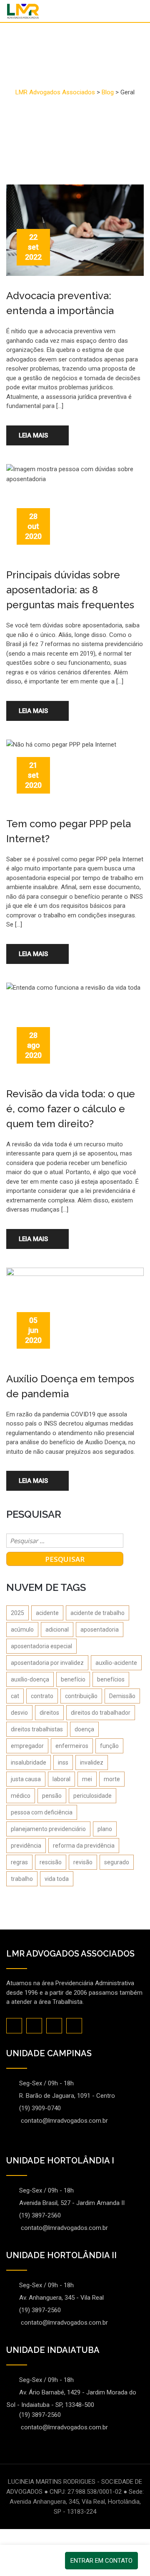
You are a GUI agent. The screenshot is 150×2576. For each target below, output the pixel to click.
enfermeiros (72, 1746)
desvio (19, 1713)
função (109, 1746)
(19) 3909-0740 (40, 2108)
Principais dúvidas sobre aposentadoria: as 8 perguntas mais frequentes (70, 590)
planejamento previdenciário (48, 1829)
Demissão (122, 1696)
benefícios (111, 1679)
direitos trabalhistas (37, 1729)
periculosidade (92, 1796)
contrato (42, 1696)
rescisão (51, 1862)
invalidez (92, 1762)
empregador (27, 1746)
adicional (57, 1630)
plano (105, 1829)
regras (19, 1862)
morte (112, 1779)
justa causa (26, 1779)
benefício (73, 1679)
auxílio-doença (30, 1679)
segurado (117, 1862)
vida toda (57, 1879)
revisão (83, 1862)
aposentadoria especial (41, 1646)
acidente (47, 1613)
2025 (17, 1613)
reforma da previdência (84, 1846)
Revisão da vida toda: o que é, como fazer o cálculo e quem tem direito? (71, 1109)
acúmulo (22, 1630)
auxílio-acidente (116, 1663)
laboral (61, 1779)
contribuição (81, 1696)
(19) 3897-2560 (40, 2215)
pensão (52, 1796)
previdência (26, 1846)
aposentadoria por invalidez (47, 1663)
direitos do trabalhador (101, 1713)
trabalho (22, 1879)
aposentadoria (100, 1630)
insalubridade (29, 1762)
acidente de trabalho (97, 1613)
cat (15, 1696)
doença (84, 1729)
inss (63, 1762)
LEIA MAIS (33, 435)
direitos (49, 1713)
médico (21, 1796)
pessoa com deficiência (42, 1812)
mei (87, 1779)
